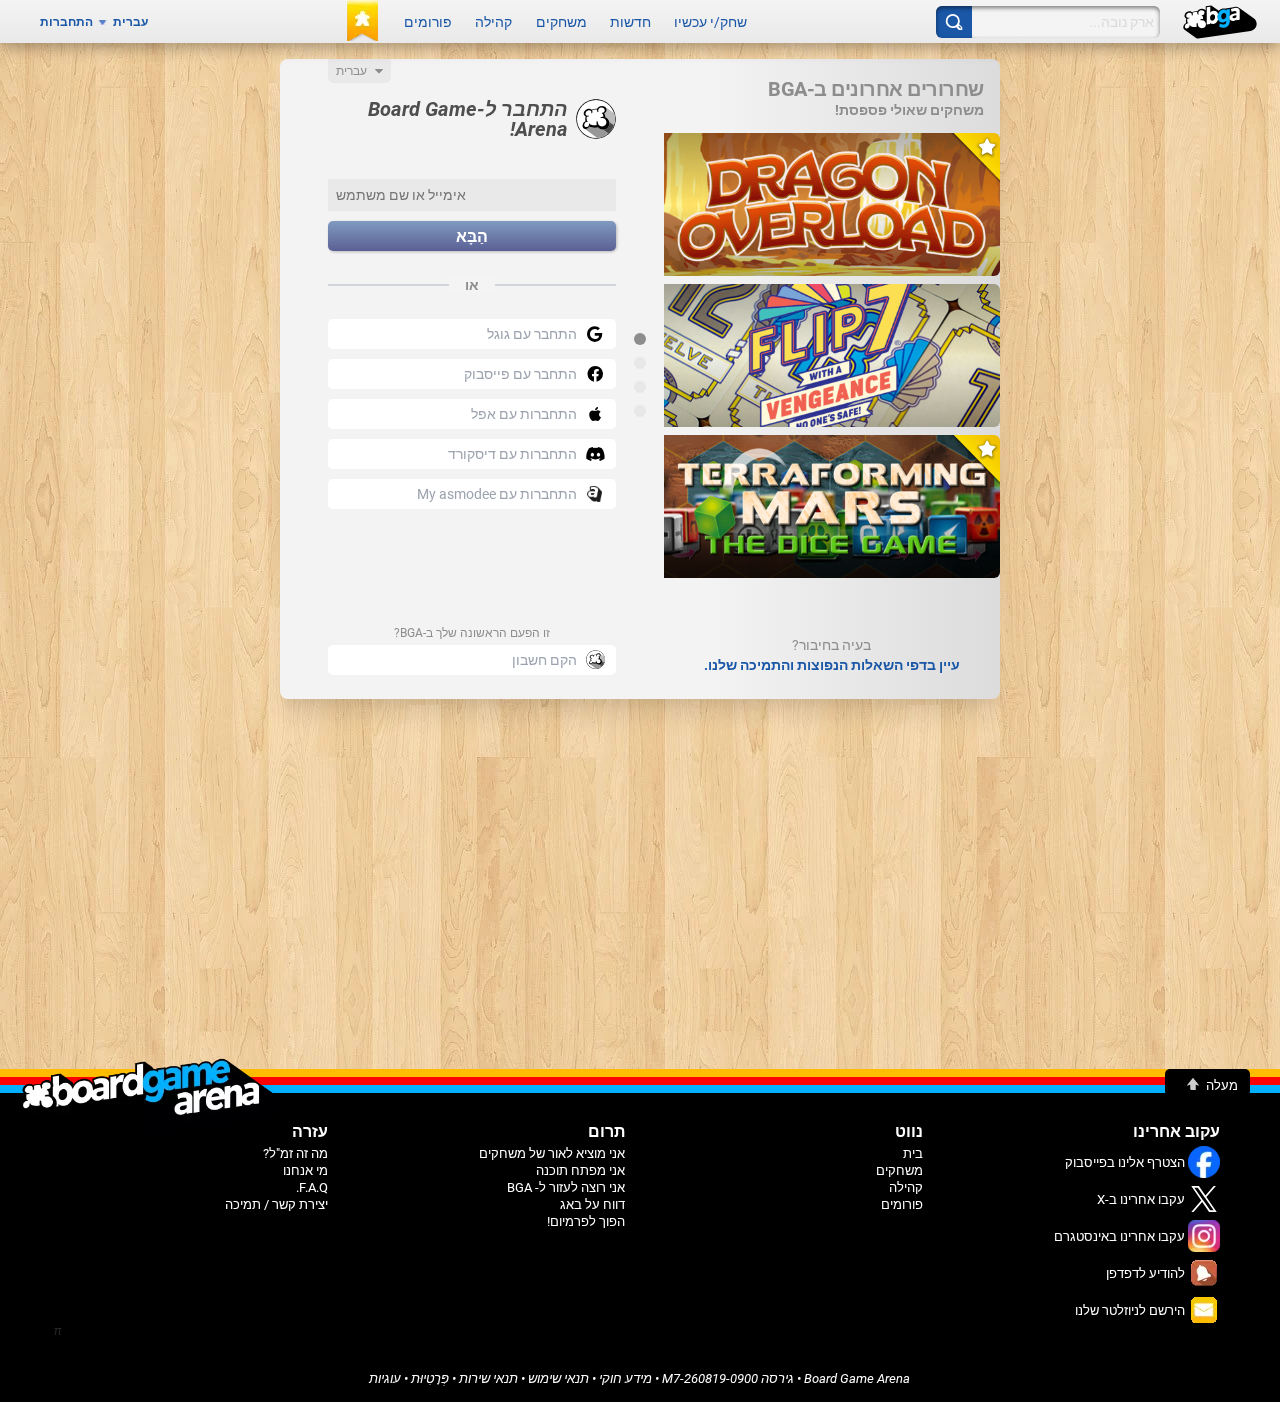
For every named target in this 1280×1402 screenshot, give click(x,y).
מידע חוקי (625, 1378)
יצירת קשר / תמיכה (276, 1204)
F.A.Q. (312, 1187)
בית (913, 1153)
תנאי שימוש (558, 1378)
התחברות (66, 22)
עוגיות (385, 1378)
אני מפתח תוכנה (580, 1170)
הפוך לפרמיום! (586, 1221)
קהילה (493, 22)
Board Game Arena (857, 1378)
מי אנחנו (305, 1170)
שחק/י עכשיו (710, 22)
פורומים (428, 22)
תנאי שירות (488, 1378)
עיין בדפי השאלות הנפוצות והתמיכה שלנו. (832, 665)
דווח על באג (592, 1204)
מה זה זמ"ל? (295, 1153)
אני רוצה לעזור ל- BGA (566, 1187)
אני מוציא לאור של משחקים (552, 1153)
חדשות (630, 22)
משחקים (561, 22)
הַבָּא (472, 236)
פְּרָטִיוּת (430, 1378)
